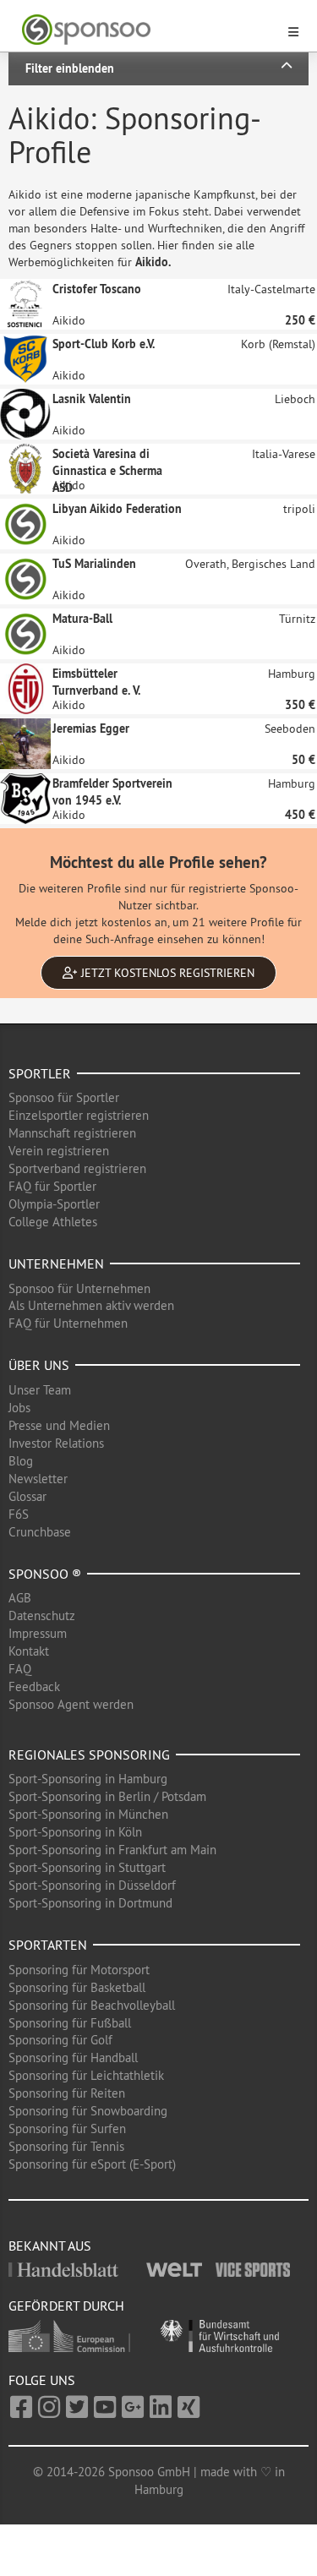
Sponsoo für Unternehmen (79, 1288)
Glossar (27, 1496)
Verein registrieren (59, 1151)
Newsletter (38, 1479)
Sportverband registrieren (77, 1168)
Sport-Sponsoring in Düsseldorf (92, 1885)
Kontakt (29, 1651)
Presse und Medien (59, 1425)
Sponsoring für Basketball (77, 1987)
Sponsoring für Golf (60, 2040)
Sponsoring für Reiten (67, 2093)
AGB (20, 1598)
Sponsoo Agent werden (71, 1704)
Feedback (34, 1686)
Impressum (38, 1633)
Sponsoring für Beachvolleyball (92, 2005)
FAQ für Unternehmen (68, 1323)
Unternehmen (56, 1263)
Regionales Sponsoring (89, 1755)
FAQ (20, 1669)
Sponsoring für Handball (73, 2058)
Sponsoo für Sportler (64, 1097)
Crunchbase (40, 1532)
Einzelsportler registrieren (79, 1115)
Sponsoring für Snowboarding (88, 2111)
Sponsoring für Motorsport (79, 1970)
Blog (21, 1461)
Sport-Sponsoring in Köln (75, 1832)
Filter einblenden (70, 68)
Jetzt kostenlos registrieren (166, 973)
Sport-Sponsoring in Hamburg (88, 1779)
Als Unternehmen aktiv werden (91, 1305)
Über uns (39, 1365)
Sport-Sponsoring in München (88, 1814)
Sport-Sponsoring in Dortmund (90, 1903)
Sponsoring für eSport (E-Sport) (92, 2164)
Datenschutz (42, 1615)
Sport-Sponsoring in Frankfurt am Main (112, 1850)
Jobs (19, 1408)
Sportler (40, 1073)
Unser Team (40, 1390)
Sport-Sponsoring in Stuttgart (87, 1867)
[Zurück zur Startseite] (148, 30)
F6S (19, 1514)
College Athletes (53, 1222)
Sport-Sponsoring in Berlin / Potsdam (107, 1796)
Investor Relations (56, 1443)
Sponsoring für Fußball (70, 2023)
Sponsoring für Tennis (66, 2146)
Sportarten (48, 1945)
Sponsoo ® (45, 1574)
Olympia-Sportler (54, 1204)
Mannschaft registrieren (72, 1133)
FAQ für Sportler (52, 1186)
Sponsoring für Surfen (67, 2128)
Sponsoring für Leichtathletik (86, 2075)
